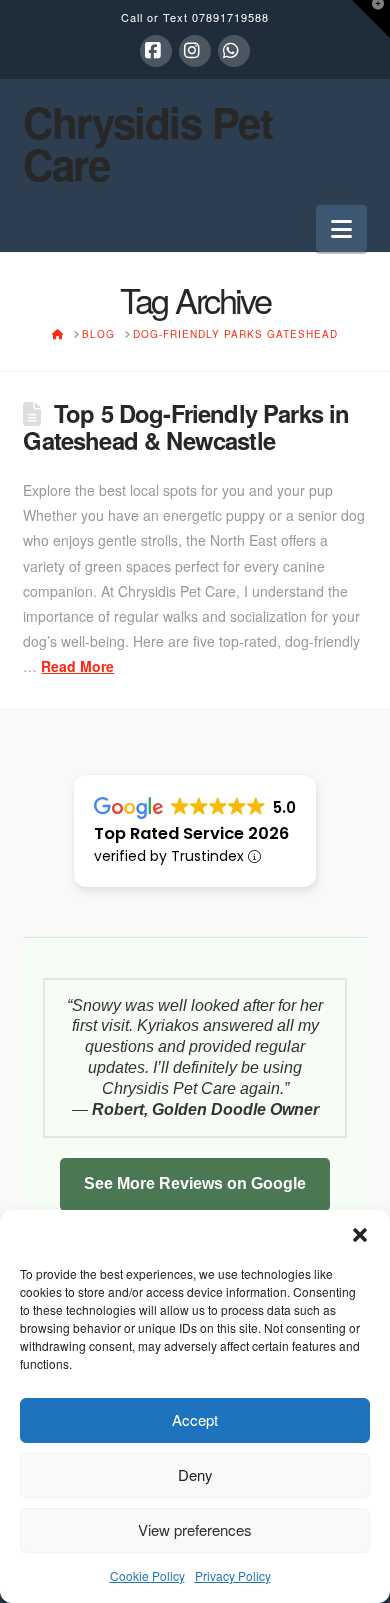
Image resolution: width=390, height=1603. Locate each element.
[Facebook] (156, 51)
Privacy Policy (233, 1575)
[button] (360, 1235)
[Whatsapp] (234, 51)
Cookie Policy (147, 1575)
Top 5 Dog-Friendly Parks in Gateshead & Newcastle (186, 426)
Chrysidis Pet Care (147, 143)
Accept (195, 1419)
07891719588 (230, 17)
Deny (195, 1474)
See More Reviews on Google (195, 1183)
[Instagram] (195, 51)
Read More (77, 666)
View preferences (195, 1529)
